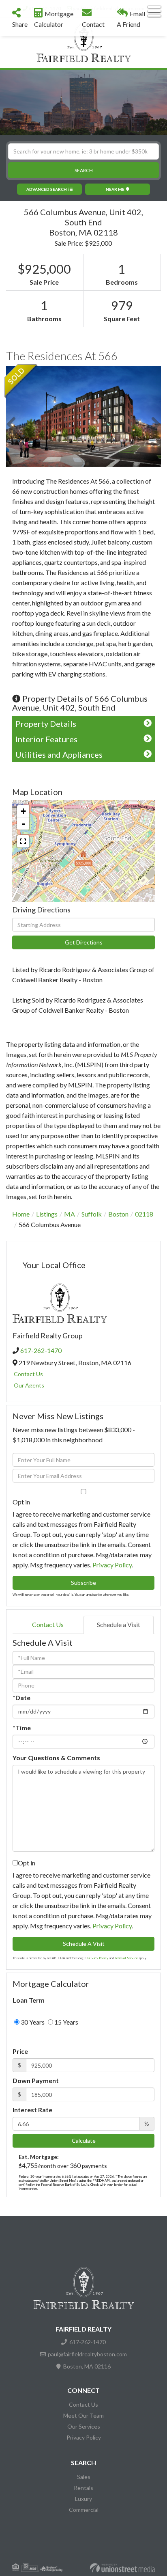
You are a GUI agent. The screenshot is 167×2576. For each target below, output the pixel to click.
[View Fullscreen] (23, 841)
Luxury (83, 2499)
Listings (47, 1214)
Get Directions (84, 942)
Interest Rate (32, 2110)
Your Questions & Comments (56, 1758)
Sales (84, 2477)
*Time (22, 1728)
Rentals (83, 2488)
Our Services (84, 2426)
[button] (83, 170)
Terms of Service (126, 1958)
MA (70, 1214)
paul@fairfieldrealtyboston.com (87, 2354)
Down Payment (36, 2080)
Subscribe (83, 1583)
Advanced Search (47, 189)
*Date (21, 1698)
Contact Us (28, 1374)
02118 (144, 1214)
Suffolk (92, 1214)
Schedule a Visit (119, 1624)
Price (20, 2051)
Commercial (84, 2510)
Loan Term (29, 2000)
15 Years (66, 2022)
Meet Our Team (83, 2415)
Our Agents (29, 1385)
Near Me (115, 189)
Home (21, 1214)
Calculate (84, 2141)
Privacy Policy (112, 1565)
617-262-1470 (41, 1350)
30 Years (32, 2022)
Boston (118, 1214)
